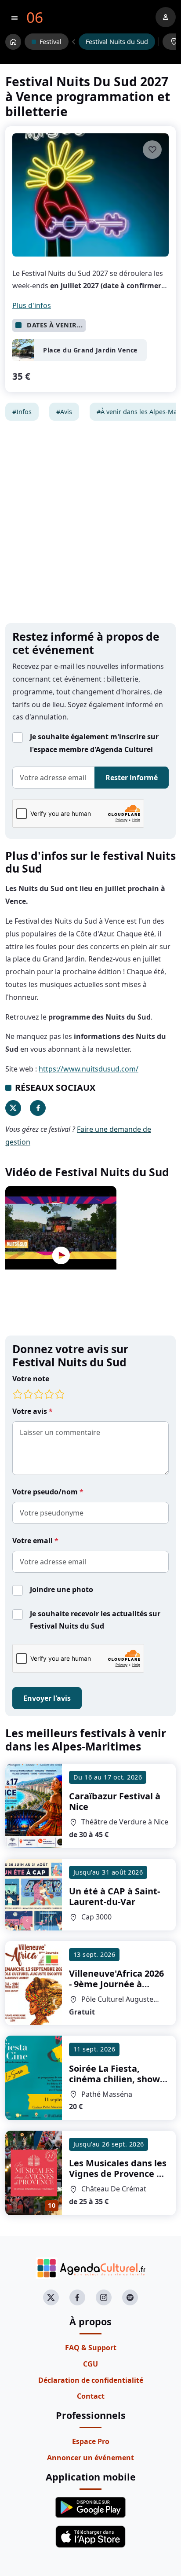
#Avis (64, 412)
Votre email (33, 1541)
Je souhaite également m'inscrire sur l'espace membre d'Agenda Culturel (94, 743)
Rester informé (132, 778)
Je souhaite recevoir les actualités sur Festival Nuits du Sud (95, 1620)
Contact (91, 2396)
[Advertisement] (90, 522)
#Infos (22, 412)
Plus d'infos (32, 305)
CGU (90, 2364)
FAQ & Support (91, 2348)
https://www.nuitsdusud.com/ (89, 1069)
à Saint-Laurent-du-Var (114, 1896)
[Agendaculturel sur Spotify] (130, 2297)
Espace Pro (91, 2441)
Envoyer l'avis (47, 1698)
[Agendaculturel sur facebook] (77, 2297)
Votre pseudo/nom (46, 1492)
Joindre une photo (62, 1589)
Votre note (31, 1379)
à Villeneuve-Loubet (116, 1984)
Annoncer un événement (90, 2458)
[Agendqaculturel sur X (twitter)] (51, 2297)
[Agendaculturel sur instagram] (104, 2297)
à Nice (115, 1801)
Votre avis (31, 1411)
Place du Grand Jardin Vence (90, 350)
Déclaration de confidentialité (91, 2380)
